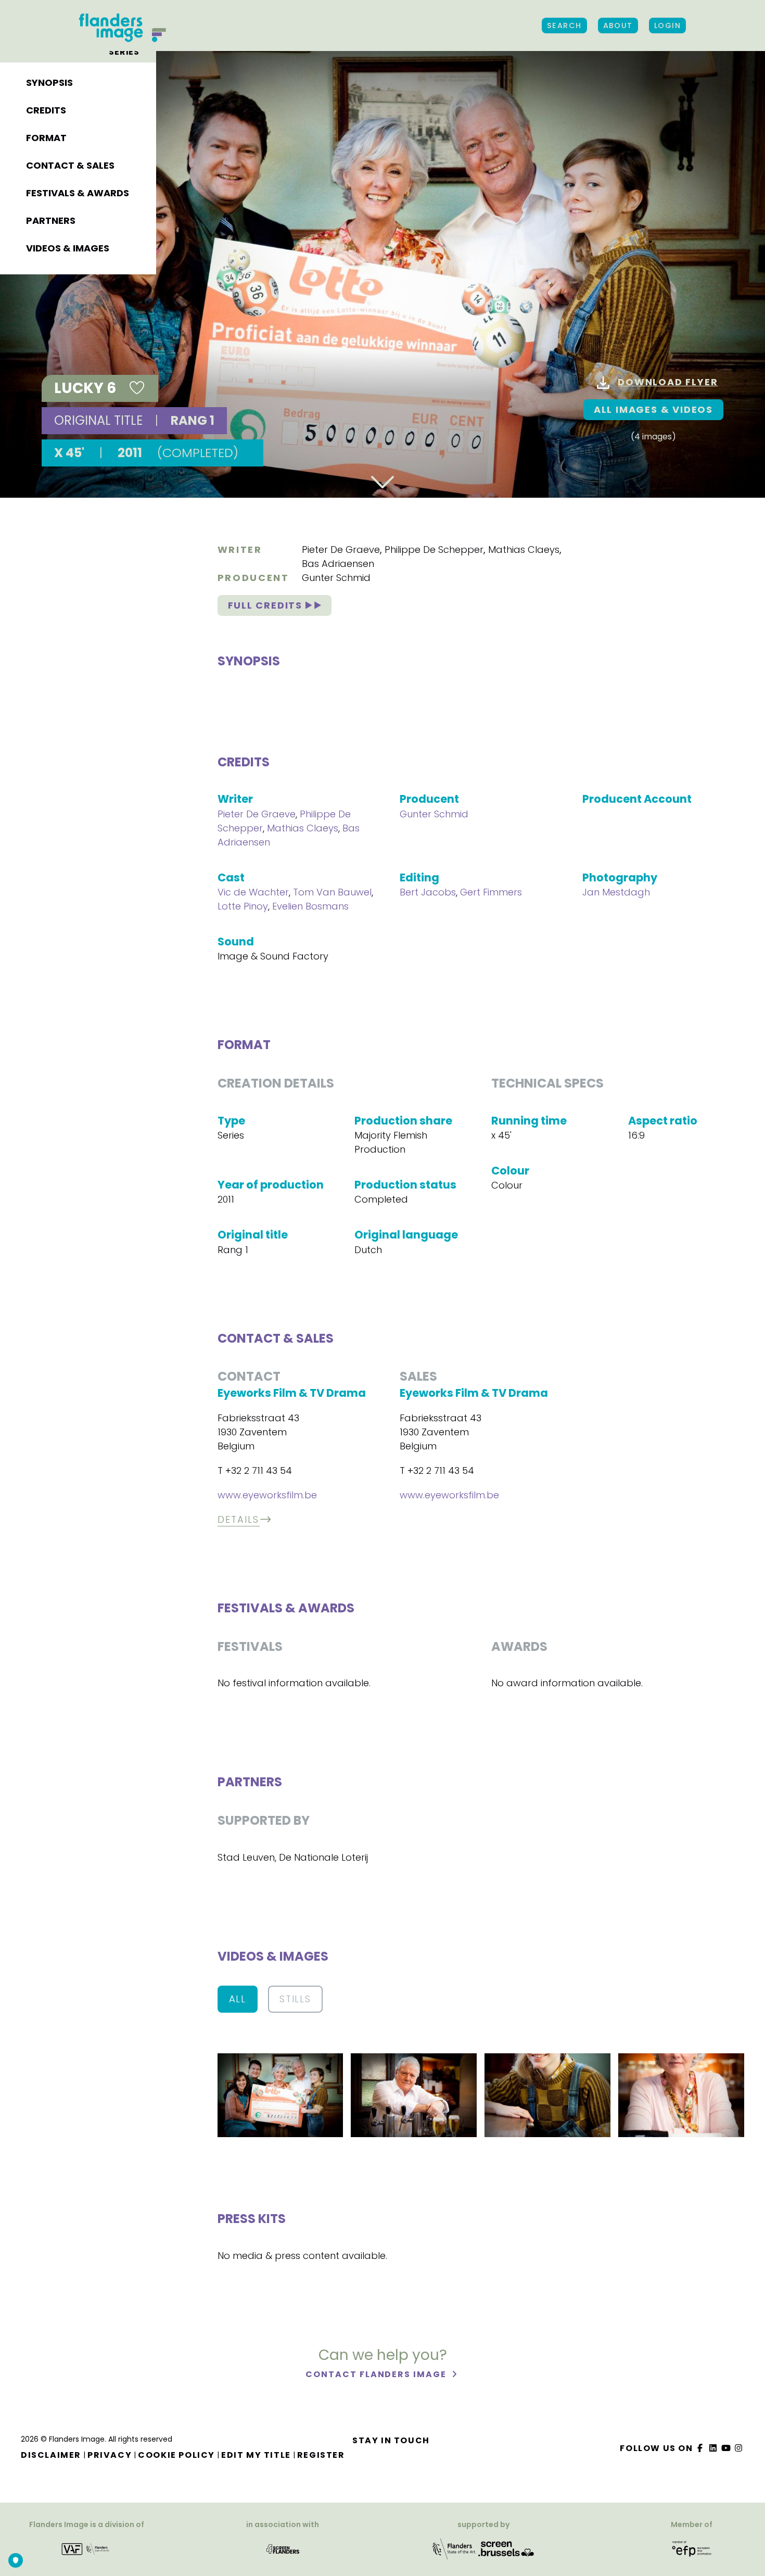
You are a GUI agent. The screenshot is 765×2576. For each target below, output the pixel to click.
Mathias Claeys (524, 550)
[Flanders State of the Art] (454, 2549)
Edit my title (256, 2455)
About (618, 26)
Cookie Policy (176, 2455)
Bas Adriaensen (338, 564)
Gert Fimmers (491, 892)
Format (46, 138)
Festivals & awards (78, 193)
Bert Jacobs (428, 892)
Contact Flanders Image (377, 2374)
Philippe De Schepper (434, 550)
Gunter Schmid (336, 578)
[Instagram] (739, 2448)
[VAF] (87, 2549)
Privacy (110, 2455)
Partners (51, 220)
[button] (280, 2095)
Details (239, 1519)
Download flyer (668, 382)
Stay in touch (391, 2440)
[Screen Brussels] (506, 2549)
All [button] (238, 1999)
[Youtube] (726, 2448)
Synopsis (49, 83)
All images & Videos (653, 409)
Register (321, 2455)
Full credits (267, 605)
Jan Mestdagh (616, 892)
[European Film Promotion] (692, 2549)
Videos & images (68, 248)
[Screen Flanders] (283, 2549)
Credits (46, 110)
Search (564, 26)
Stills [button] (295, 1999)
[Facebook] (700, 2448)
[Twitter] (713, 2448)
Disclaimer (51, 2455)
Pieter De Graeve (341, 550)
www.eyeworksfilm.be (267, 1495)
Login (667, 26)
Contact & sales (70, 165)
